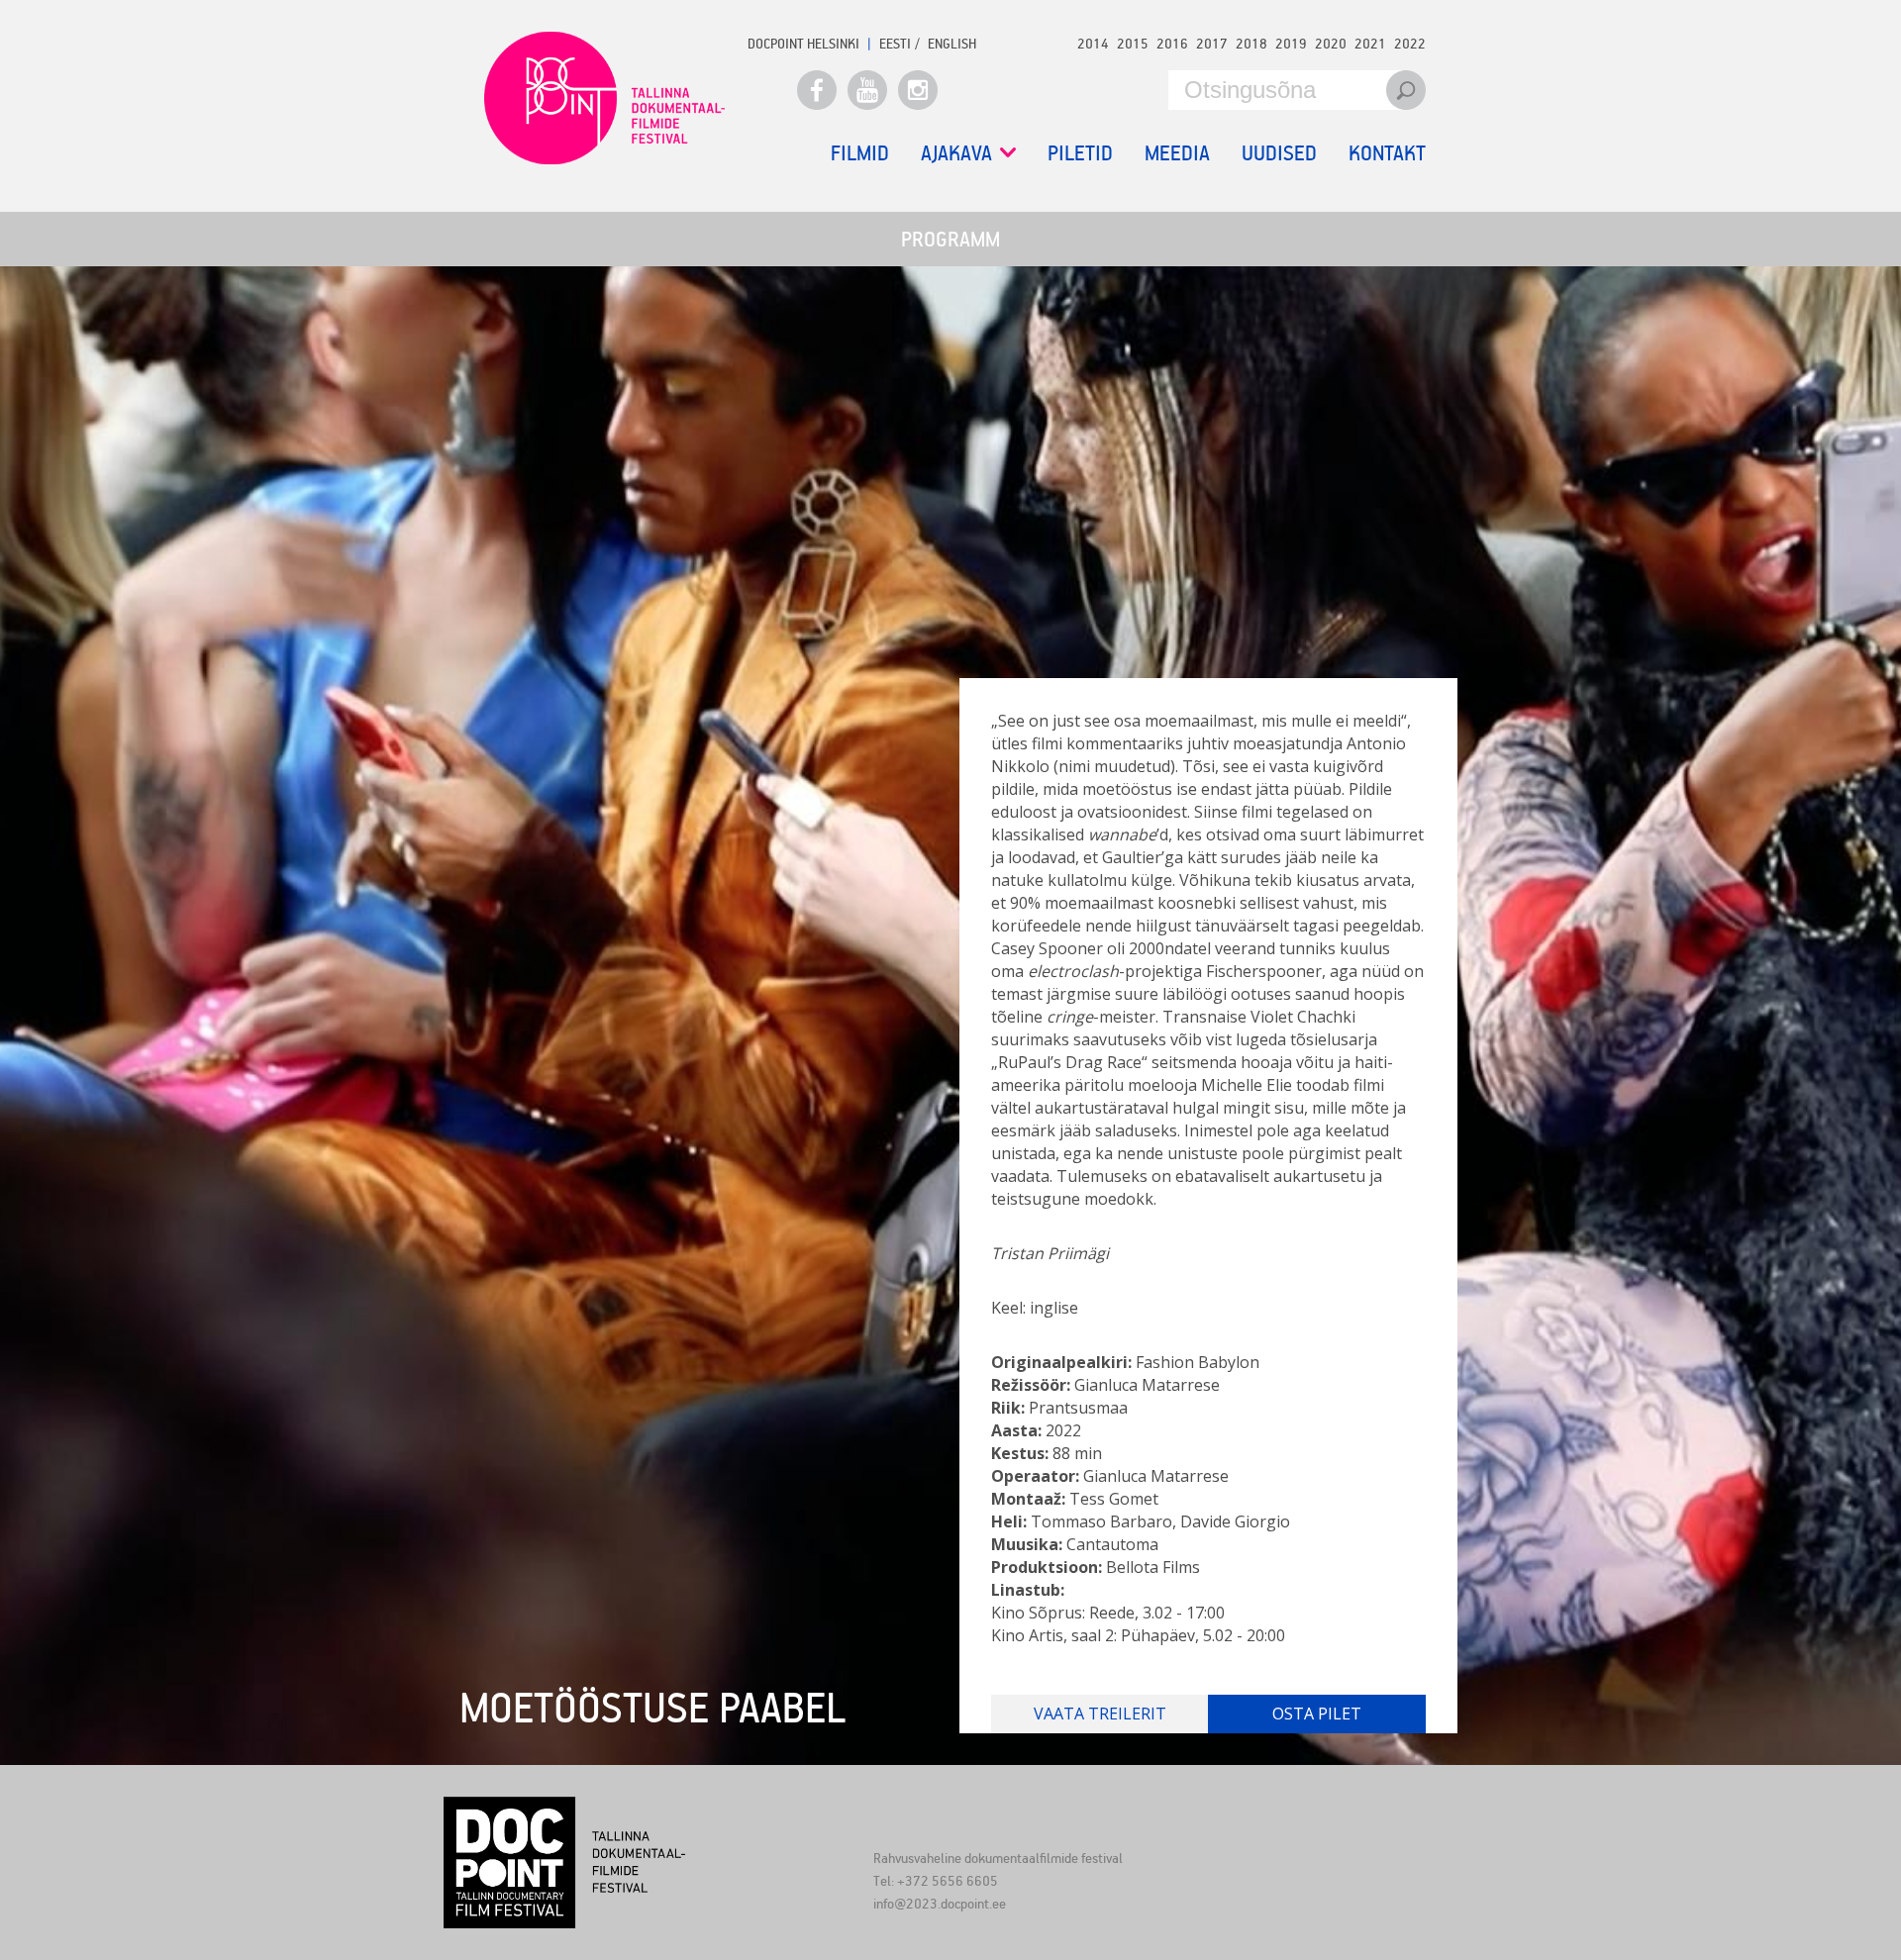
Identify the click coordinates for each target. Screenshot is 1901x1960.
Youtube (867, 90)
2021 (1370, 43)
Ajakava (956, 153)
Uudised (1279, 152)
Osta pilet (1317, 1714)
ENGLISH (952, 43)
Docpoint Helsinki (803, 43)
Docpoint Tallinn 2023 (604, 98)
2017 (1212, 43)
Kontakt (1387, 152)
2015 (1133, 43)
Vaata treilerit (1100, 1714)
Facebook (817, 90)
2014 (1093, 43)
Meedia (1177, 152)
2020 (1331, 43)
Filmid (860, 152)
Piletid (1080, 152)
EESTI (895, 43)
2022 (1410, 43)
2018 (1251, 43)
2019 (1291, 43)
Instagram (918, 90)
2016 (1172, 43)
